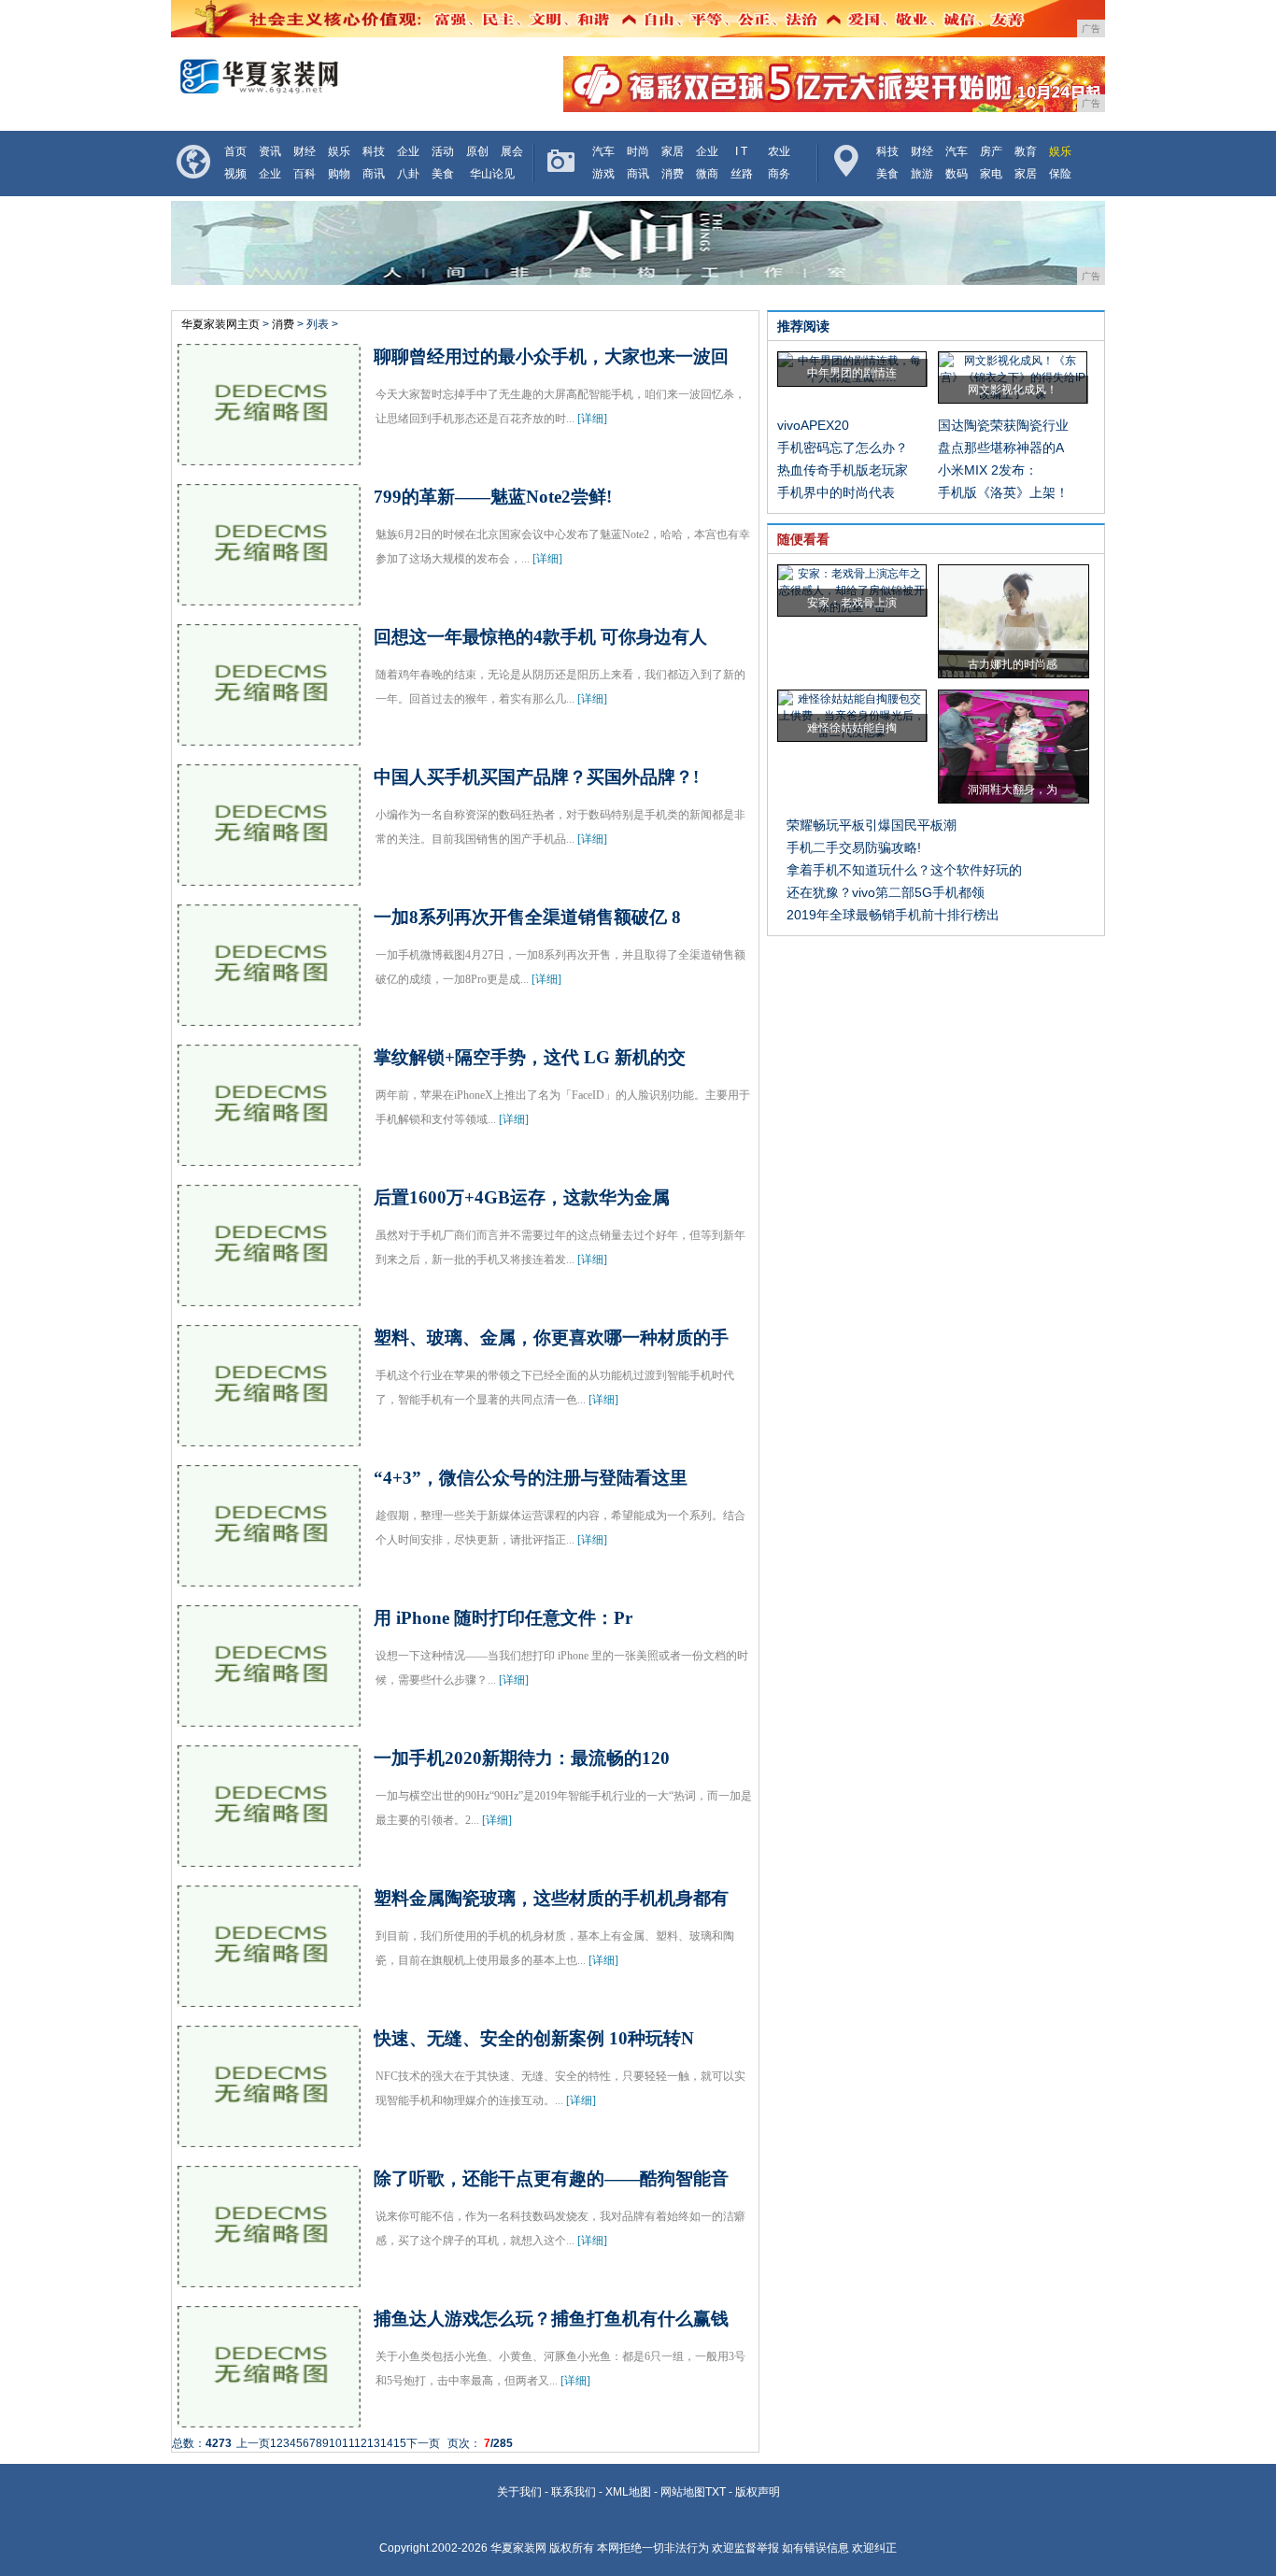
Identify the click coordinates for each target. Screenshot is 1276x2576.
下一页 (423, 2443)
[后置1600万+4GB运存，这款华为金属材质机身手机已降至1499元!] (269, 1298)
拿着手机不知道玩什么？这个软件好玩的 (904, 870)
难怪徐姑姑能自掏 (852, 728)
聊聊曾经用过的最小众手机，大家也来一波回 (551, 356)
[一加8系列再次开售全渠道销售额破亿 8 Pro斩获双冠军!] (269, 1018)
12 (361, 2443)
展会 (512, 151)
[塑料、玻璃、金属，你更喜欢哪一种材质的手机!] (269, 1438)
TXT (716, 2492)
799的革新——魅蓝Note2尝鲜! (493, 497)
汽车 (603, 151)
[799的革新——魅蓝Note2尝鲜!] (269, 597)
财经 (305, 151)
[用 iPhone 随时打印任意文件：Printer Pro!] (269, 1718)
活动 (443, 151)
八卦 (408, 174)
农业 (779, 151)
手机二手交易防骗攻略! (854, 847)
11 (348, 2443)
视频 (235, 174)
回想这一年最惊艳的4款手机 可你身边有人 (540, 637)
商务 (779, 174)
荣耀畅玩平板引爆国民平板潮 (872, 825)
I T (741, 151)
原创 (477, 151)
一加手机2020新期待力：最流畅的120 (522, 1758)
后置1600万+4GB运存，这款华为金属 (522, 1197)
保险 (1060, 174)
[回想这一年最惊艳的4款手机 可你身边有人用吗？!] (269, 737)
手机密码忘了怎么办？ (843, 448)
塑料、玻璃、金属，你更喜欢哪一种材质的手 (551, 1338)
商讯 (374, 174)
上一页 (253, 2443)
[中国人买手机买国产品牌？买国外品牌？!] (269, 877)
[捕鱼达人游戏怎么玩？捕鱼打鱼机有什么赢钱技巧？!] (269, 2419)
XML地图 (628, 2492)
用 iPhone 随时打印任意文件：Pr (503, 1618)
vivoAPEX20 (813, 425)
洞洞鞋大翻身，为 (1013, 790)
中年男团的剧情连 (852, 373)
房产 (991, 151)
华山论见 (492, 174)
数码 (957, 174)
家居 (673, 151)
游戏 (603, 174)
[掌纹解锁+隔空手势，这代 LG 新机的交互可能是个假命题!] (269, 1158)
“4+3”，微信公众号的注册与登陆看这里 (531, 1478)
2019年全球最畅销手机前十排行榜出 (893, 915)
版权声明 (758, 2492)
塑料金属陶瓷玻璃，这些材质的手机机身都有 (551, 1898)
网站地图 (683, 2492)
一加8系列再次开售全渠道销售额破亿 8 (527, 917)
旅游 (922, 174)
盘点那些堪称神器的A (1001, 448)
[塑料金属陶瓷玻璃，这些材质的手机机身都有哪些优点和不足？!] (269, 1999)
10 (335, 2443)
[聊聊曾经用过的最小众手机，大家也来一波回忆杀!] (269, 457)
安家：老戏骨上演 (852, 603)
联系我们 (574, 2492)
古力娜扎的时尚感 (1013, 664)
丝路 (742, 174)
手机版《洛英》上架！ (1003, 492)
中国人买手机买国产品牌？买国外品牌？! (536, 777)
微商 (707, 174)
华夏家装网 (518, 2548)
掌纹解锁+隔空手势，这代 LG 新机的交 (530, 1057)
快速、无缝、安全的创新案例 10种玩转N (534, 2038)
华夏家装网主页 (220, 324)
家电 (991, 174)
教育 (1026, 151)
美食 (443, 174)
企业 (408, 151)
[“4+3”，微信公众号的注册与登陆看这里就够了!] (269, 1578)
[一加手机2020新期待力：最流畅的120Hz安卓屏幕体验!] (269, 1858)
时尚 (638, 151)
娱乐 (339, 151)
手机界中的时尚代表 (836, 492)
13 (374, 2443)
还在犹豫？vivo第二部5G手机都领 (886, 892)
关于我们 (519, 2492)
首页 (235, 151)
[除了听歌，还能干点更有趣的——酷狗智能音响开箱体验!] (269, 2279)
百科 (305, 174)
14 (387, 2443)
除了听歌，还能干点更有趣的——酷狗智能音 (551, 2178)
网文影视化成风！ (1013, 390)
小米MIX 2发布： (988, 470)
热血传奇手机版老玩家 (843, 470)
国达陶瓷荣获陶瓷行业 (1003, 425)
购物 (339, 174)
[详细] (592, 419)
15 (400, 2443)
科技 (374, 151)
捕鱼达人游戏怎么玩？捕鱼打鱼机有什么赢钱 (551, 2319)
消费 (673, 174)
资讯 (270, 151)
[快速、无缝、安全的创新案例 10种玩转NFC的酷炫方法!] (269, 2139)
